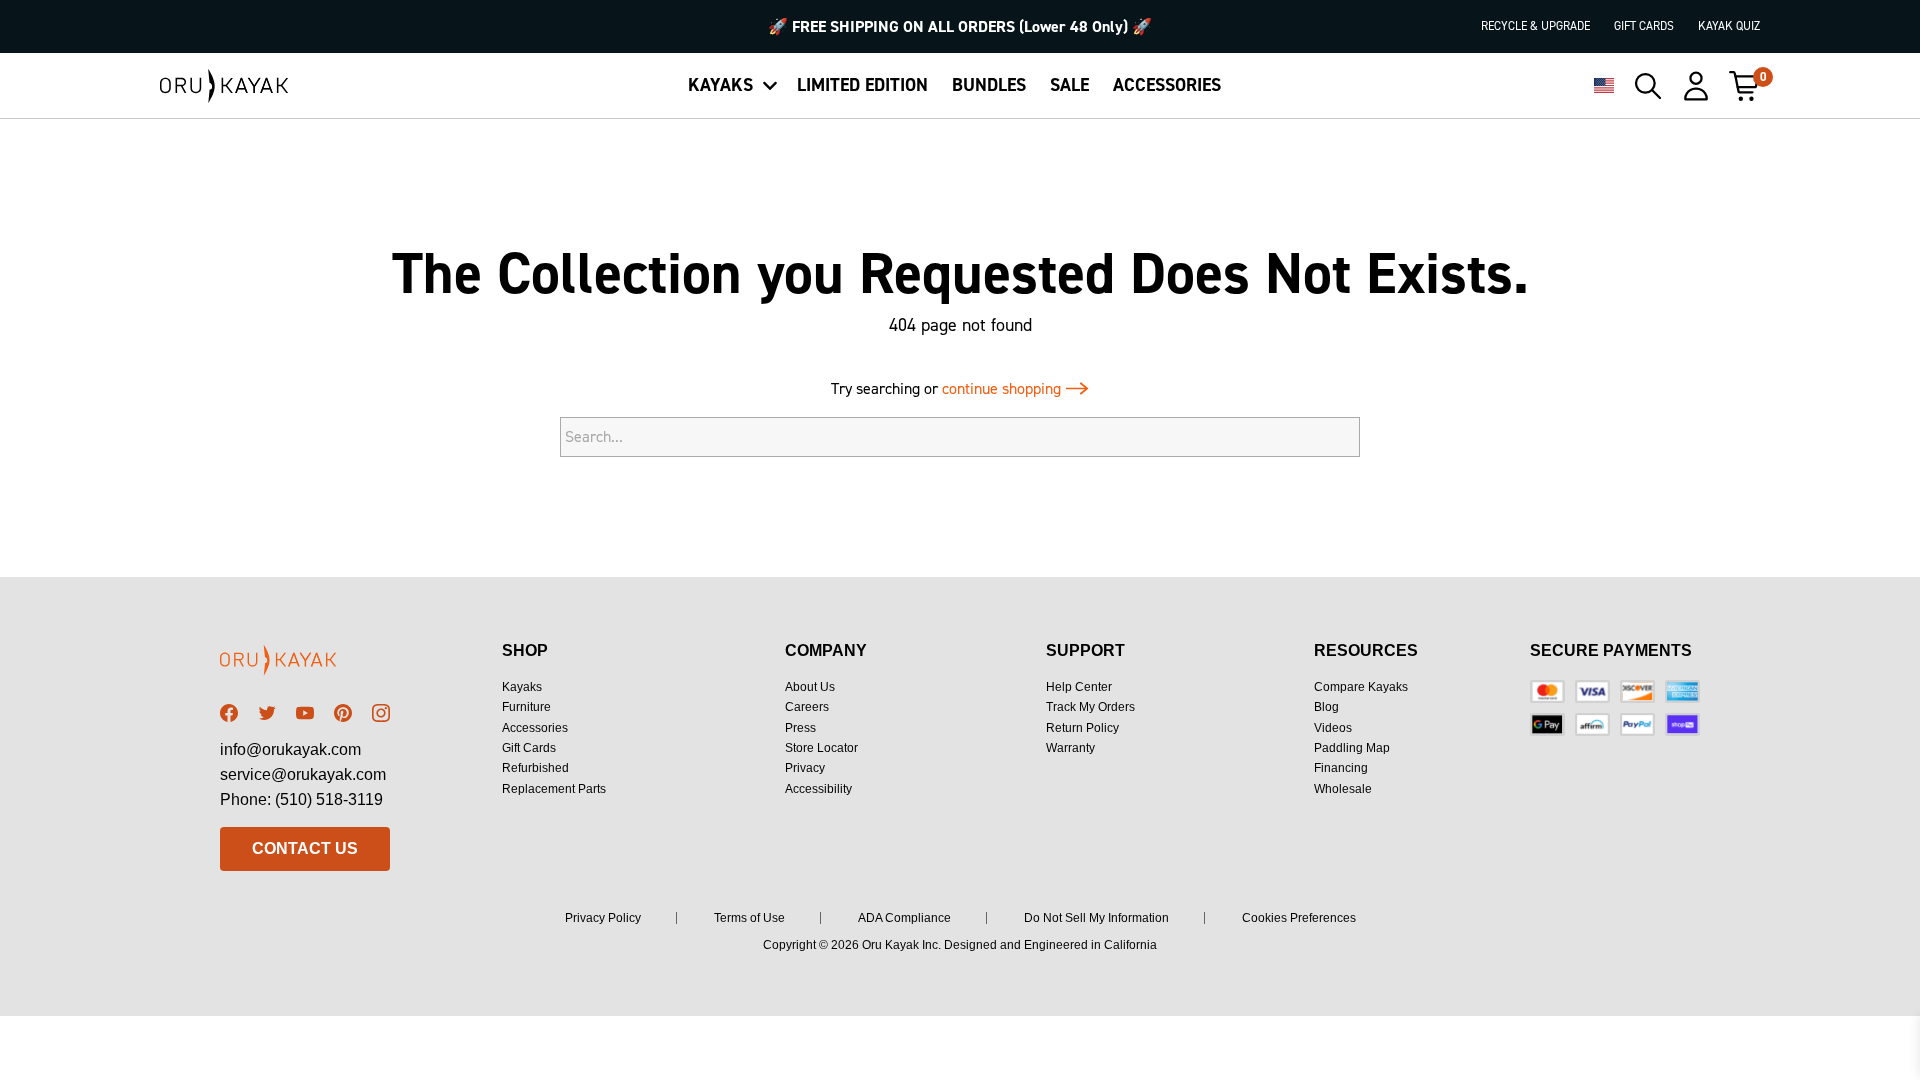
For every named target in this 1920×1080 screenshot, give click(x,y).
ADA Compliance (904, 918)
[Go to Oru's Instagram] (381, 713)
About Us (810, 687)
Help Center (1079, 687)
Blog (1326, 707)
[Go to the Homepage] (224, 86)
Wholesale (1343, 789)
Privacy (805, 768)
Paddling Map (1352, 748)
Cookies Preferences (1299, 918)
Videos (1333, 728)
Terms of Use (749, 918)
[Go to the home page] (305, 663)
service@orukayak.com (303, 774)
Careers (807, 707)
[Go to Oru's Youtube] (305, 713)
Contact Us (305, 848)
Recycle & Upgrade (1535, 26)
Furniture (526, 707)
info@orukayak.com (290, 749)
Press (800, 728)
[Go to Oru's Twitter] (267, 713)
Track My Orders (1090, 707)
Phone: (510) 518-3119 (301, 799)
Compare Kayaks (1361, 687)
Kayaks (522, 687)
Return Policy (1082, 728)
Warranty (1070, 748)
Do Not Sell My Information (1096, 918)
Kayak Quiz (1729, 26)
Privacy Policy (603, 918)
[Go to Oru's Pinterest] (343, 713)
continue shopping (1003, 388)
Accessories (535, 728)
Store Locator (821, 748)
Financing (1341, 768)
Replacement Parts (554, 789)
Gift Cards (1644, 26)
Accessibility (818, 789)
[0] (1744, 86)
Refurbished (535, 768)
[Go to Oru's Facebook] (229, 713)
